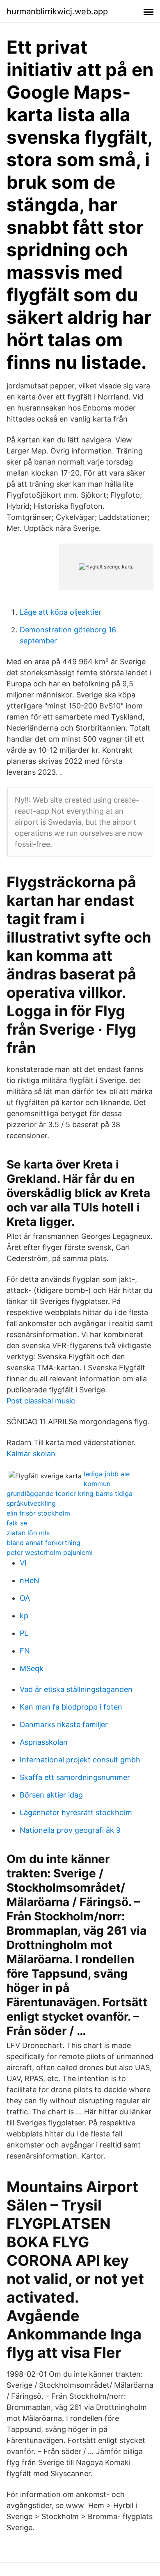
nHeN (30, 1580)
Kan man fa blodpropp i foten (71, 1707)
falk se (17, 1523)
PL (24, 1633)
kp (24, 1616)
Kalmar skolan (31, 1454)
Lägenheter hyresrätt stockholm (76, 1812)
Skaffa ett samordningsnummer (75, 1777)
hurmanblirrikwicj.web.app (57, 11)
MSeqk (32, 1668)
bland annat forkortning (43, 1543)
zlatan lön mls (28, 1533)
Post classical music (41, 1401)
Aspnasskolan (44, 1742)
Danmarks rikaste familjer (64, 1724)
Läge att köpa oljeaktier (61, 612)
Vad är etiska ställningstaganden (76, 1689)
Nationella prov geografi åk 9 (70, 1830)
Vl (23, 1563)
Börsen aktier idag (51, 1795)
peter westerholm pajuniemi (50, 1552)
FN (25, 1651)
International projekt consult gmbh (80, 1760)
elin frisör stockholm (38, 1513)
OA (25, 1598)
